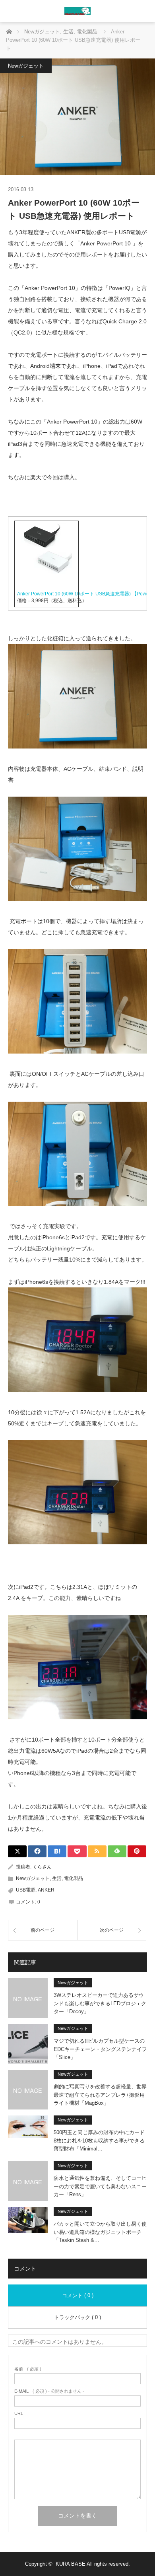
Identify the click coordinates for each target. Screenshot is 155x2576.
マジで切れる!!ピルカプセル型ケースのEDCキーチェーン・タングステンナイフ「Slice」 (100, 2049)
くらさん (42, 1867)
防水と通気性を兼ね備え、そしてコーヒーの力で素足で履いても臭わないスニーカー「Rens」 (100, 2186)
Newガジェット (26, 66)
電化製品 (74, 1878)
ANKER (46, 1890)
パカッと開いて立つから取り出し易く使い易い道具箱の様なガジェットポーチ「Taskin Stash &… (100, 2232)
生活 (57, 1878)
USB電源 (26, 1890)
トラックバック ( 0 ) (77, 2317)
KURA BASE (71, 2564)
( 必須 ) (28, 2369)
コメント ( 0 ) (78, 2295)
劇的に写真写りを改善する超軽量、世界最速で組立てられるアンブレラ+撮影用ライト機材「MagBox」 (100, 2095)
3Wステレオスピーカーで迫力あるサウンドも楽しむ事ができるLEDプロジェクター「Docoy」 (100, 2003)
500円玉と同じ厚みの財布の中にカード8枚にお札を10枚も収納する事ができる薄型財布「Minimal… (99, 2141)
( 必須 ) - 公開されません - (49, 2391)
